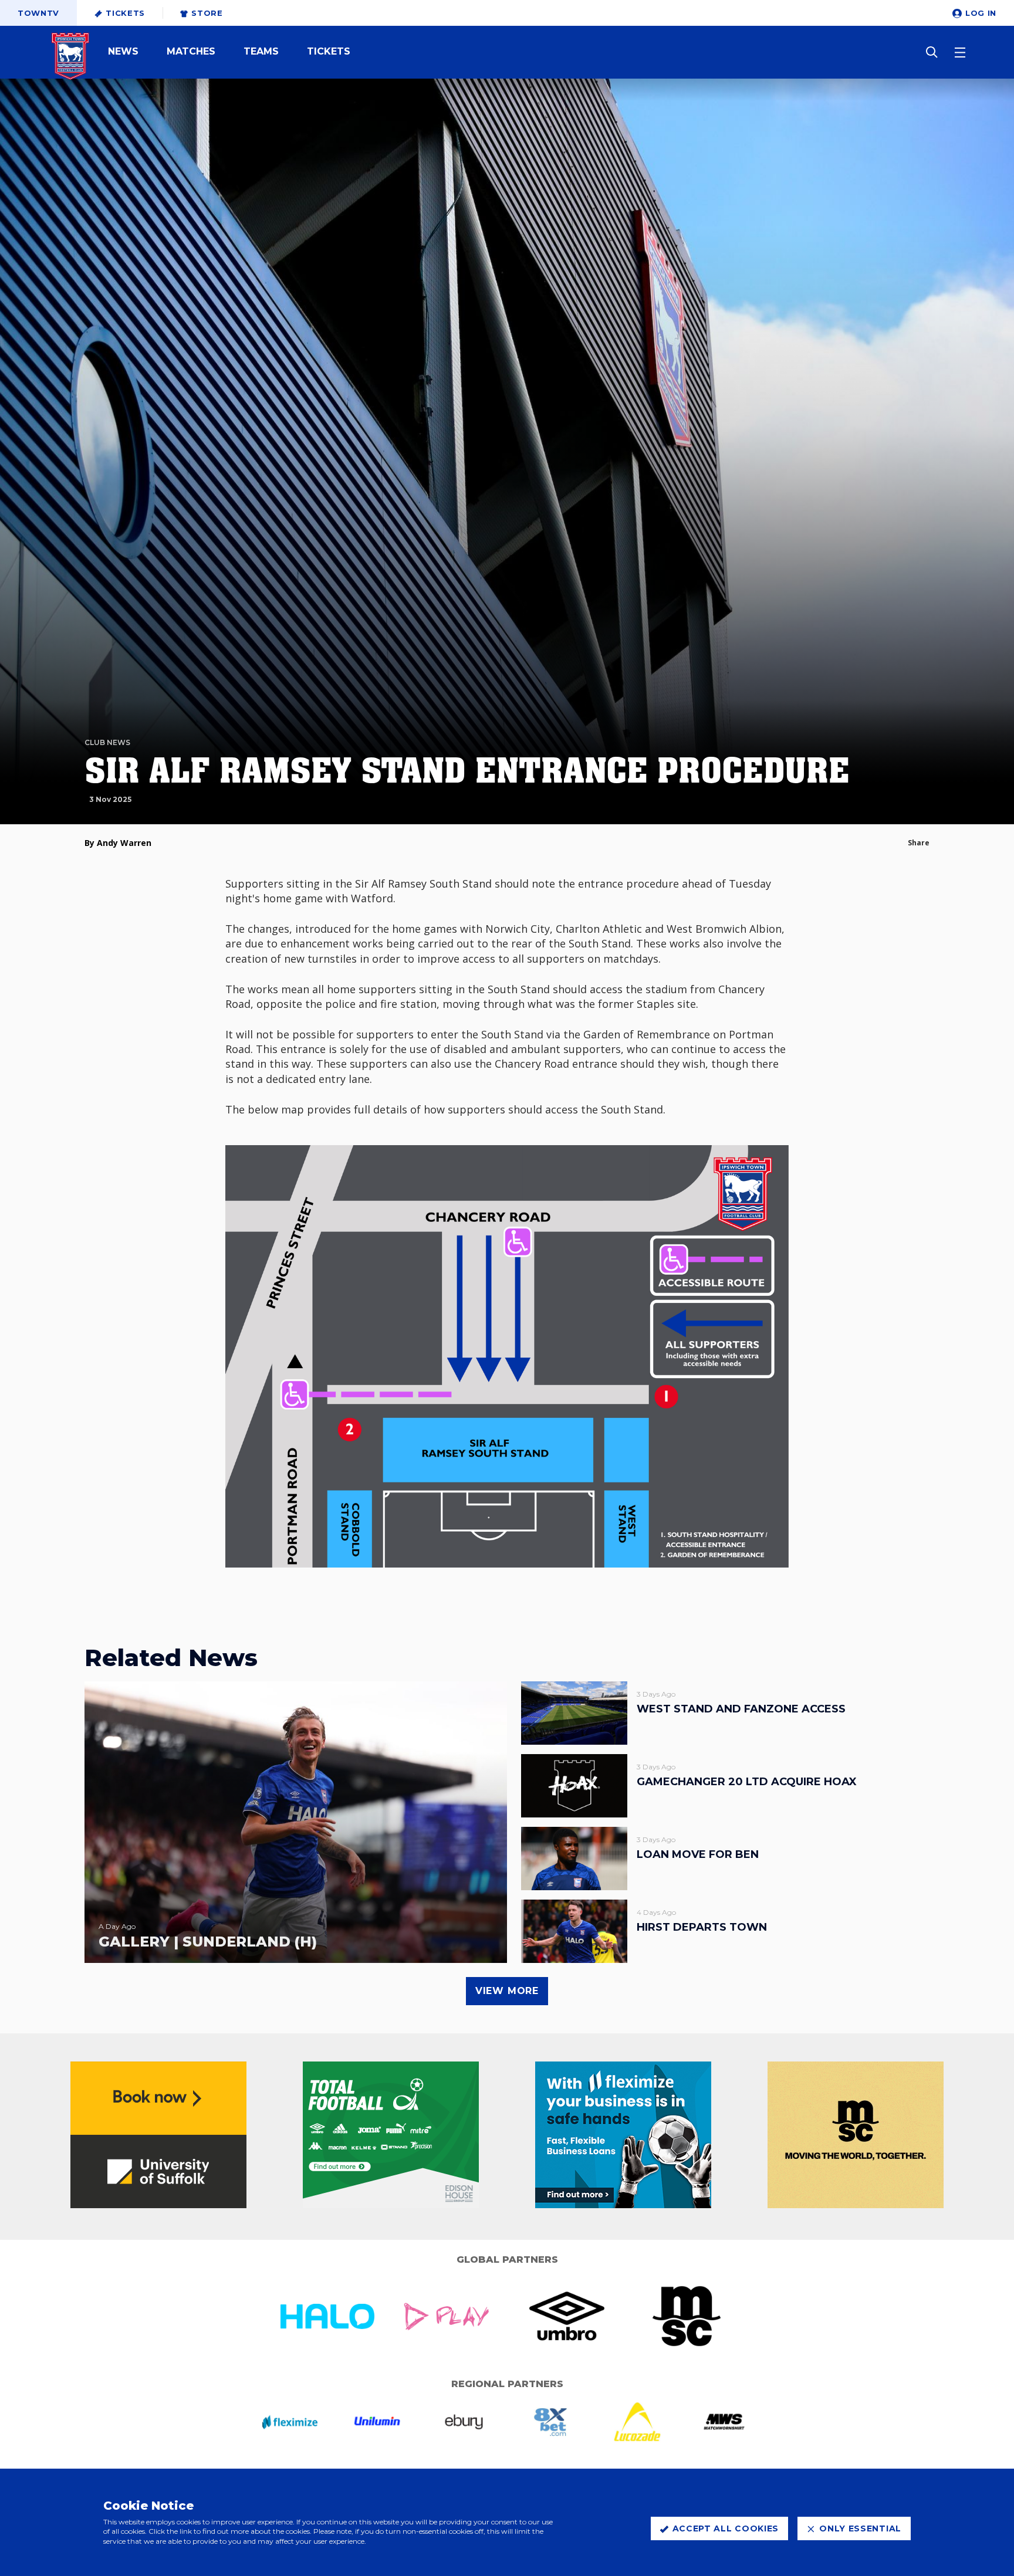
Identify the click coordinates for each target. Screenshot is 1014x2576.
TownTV (38, 13)
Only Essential (860, 2528)
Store (207, 13)
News (123, 52)
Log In (981, 13)
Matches (191, 52)
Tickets (125, 13)
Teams (261, 52)
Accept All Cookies (726, 2528)
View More (507, 1991)
